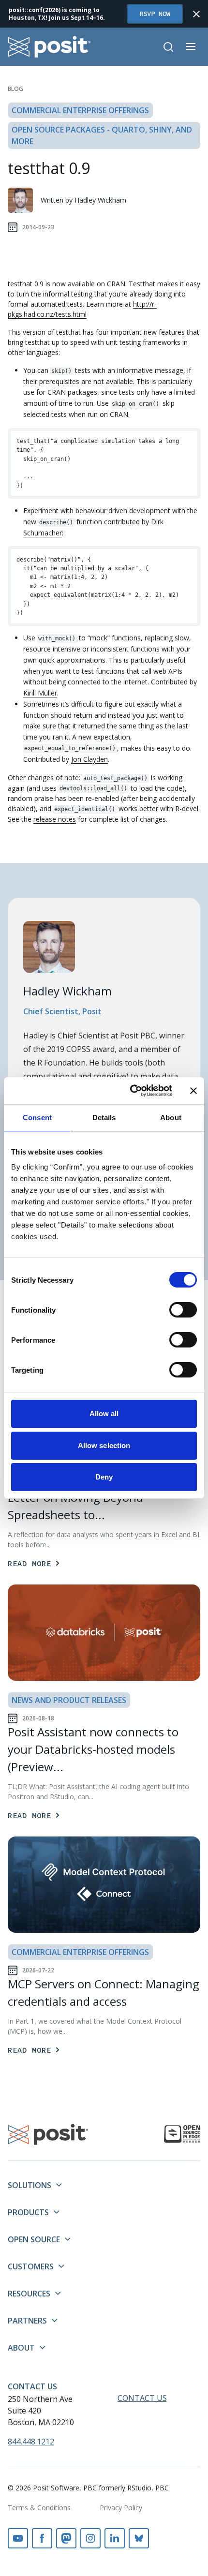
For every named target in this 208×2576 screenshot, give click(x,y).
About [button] (21, 2348)
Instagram (90, 2538)
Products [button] (28, 2212)
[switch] (183, 1310)
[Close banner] (193, 1091)
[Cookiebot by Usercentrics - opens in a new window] (131, 1091)
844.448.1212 (31, 2442)
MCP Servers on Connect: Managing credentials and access (104, 1992)
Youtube (18, 2538)
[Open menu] (191, 46)
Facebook (42, 2538)
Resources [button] (29, 2294)
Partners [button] (27, 2321)
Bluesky (139, 2538)
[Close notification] (196, 14)
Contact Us (32, 2386)
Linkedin (115, 2538)
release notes (55, 819)
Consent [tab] (37, 1118)
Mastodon (66, 2538)
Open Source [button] (34, 2239)
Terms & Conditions (39, 2508)
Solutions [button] (30, 2185)
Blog (15, 89)
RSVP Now (155, 14)
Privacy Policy (121, 2508)
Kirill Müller (40, 693)
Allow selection (104, 1445)
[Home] (50, 47)
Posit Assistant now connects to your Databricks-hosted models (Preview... (93, 1749)
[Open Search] (168, 47)
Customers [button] (31, 2266)
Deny (104, 1477)
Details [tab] (104, 1118)
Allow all (104, 1414)
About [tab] (171, 1118)
